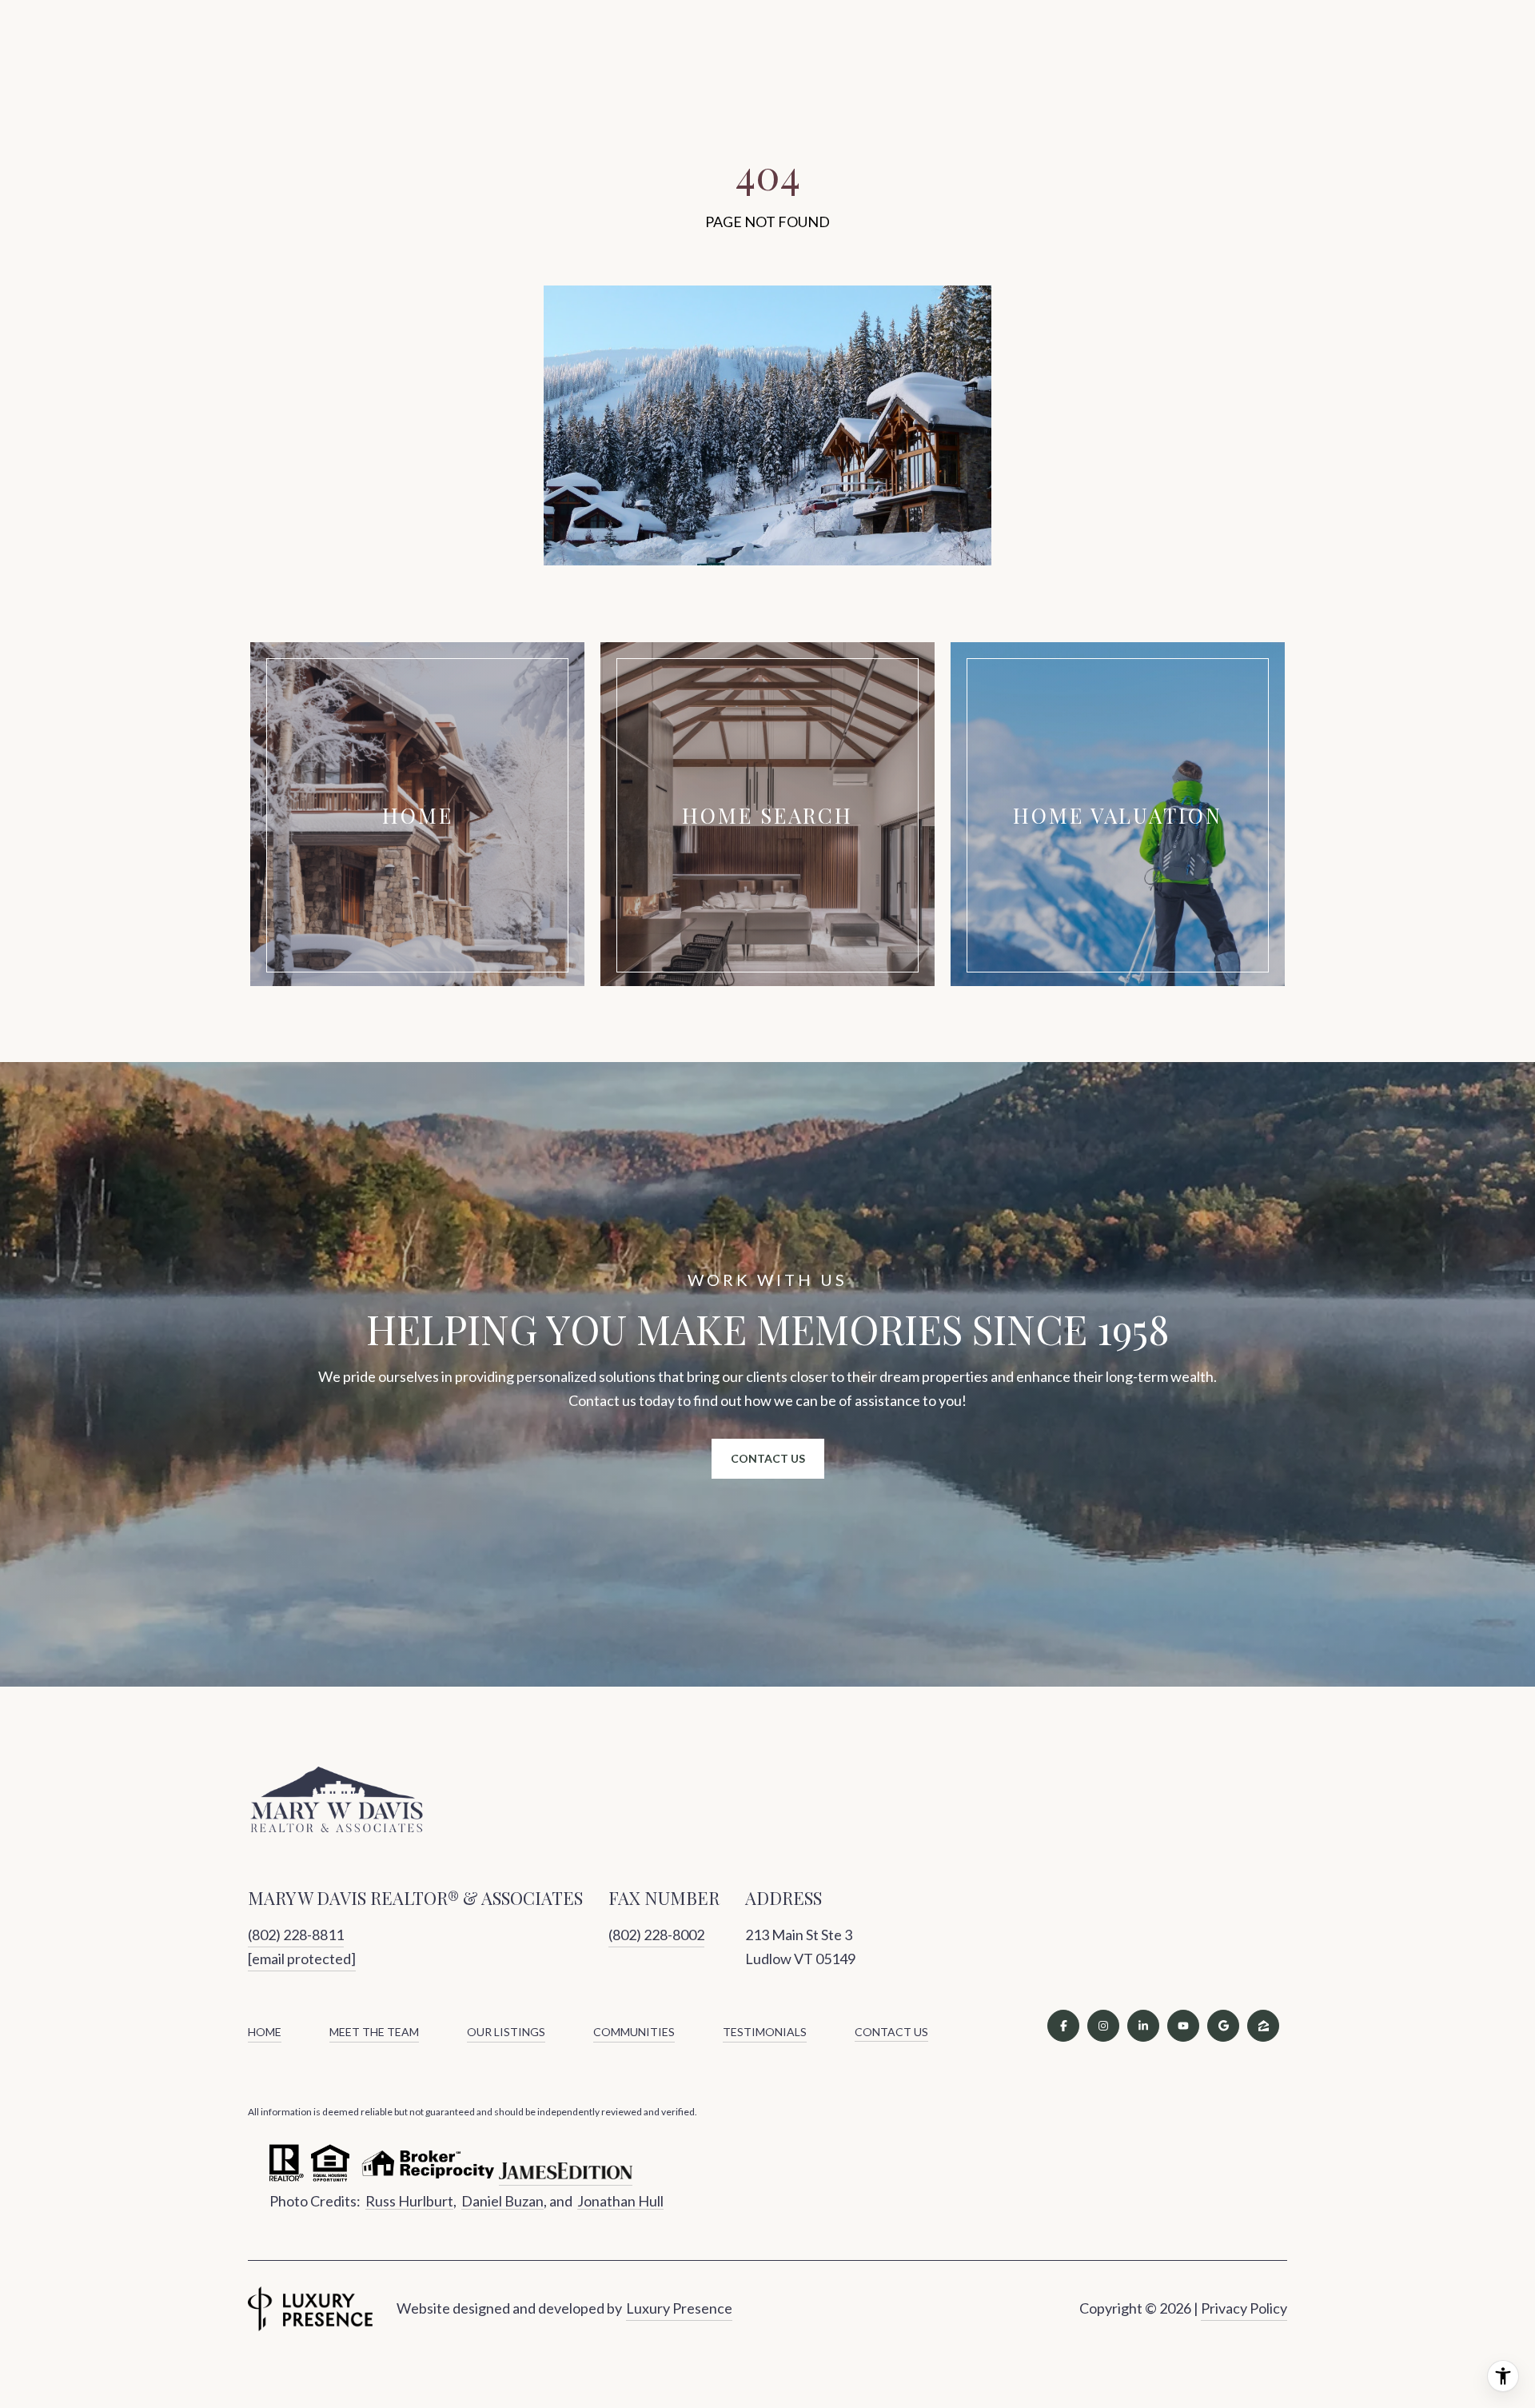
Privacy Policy (1244, 2308)
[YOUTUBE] (1183, 2026)
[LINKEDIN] (1143, 2026)
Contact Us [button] (768, 1458)
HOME (265, 2032)
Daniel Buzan (502, 2201)
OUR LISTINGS (506, 2032)
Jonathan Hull (620, 2201)
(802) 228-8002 (656, 1935)
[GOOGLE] (1223, 2026)
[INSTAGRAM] (1103, 2026)
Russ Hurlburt (409, 2201)
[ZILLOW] (1263, 2026)
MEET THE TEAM (374, 2032)
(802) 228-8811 (296, 1935)
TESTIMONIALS (765, 2032)
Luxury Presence (679, 2308)
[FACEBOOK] (1063, 2026)
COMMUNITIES (634, 2032)
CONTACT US (891, 2032)
